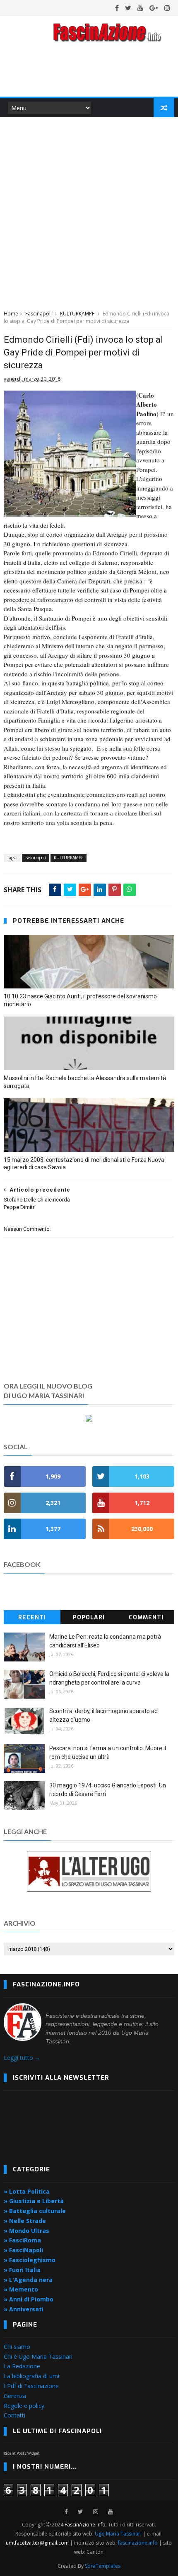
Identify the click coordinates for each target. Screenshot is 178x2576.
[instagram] (167, 8)
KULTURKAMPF (77, 314)
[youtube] (140, 8)
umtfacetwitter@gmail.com (38, 2543)
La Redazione (22, 2366)
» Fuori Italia (22, 2270)
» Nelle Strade (25, 2221)
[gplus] (154, 8)
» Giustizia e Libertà (34, 2201)
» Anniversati (24, 2309)
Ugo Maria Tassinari (118, 2534)
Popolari (89, 1617)
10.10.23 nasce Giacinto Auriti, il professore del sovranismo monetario (80, 1000)
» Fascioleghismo (30, 2260)
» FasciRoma (22, 2240)
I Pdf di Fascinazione (31, 2386)
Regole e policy (24, 2406)
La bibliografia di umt (32, 2376)
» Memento (21, 2289)
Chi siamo (17, 2347)
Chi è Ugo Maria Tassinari (38, 2357)
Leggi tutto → (22, 2058)
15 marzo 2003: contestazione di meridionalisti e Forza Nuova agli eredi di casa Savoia (84, 1164)
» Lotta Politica (27, 2191)
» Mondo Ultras (26, 2231)
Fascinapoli (38, 314)
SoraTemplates (103, 2566)
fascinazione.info (138, 2543)
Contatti (14, 2415)
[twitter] (128, 8)
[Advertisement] (89, 212)
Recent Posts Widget (22, 2453)
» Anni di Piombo (29, 2299)
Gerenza (15, 2396)
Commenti (146, 1617)
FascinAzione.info (85, 2525)
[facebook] (117, 8)
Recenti (32, 1617)
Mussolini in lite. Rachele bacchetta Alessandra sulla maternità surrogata (85, 1082)
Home (11, 314)
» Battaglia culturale (35, 2211)
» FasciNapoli (23, 2250)
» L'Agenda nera (28, 2280)
